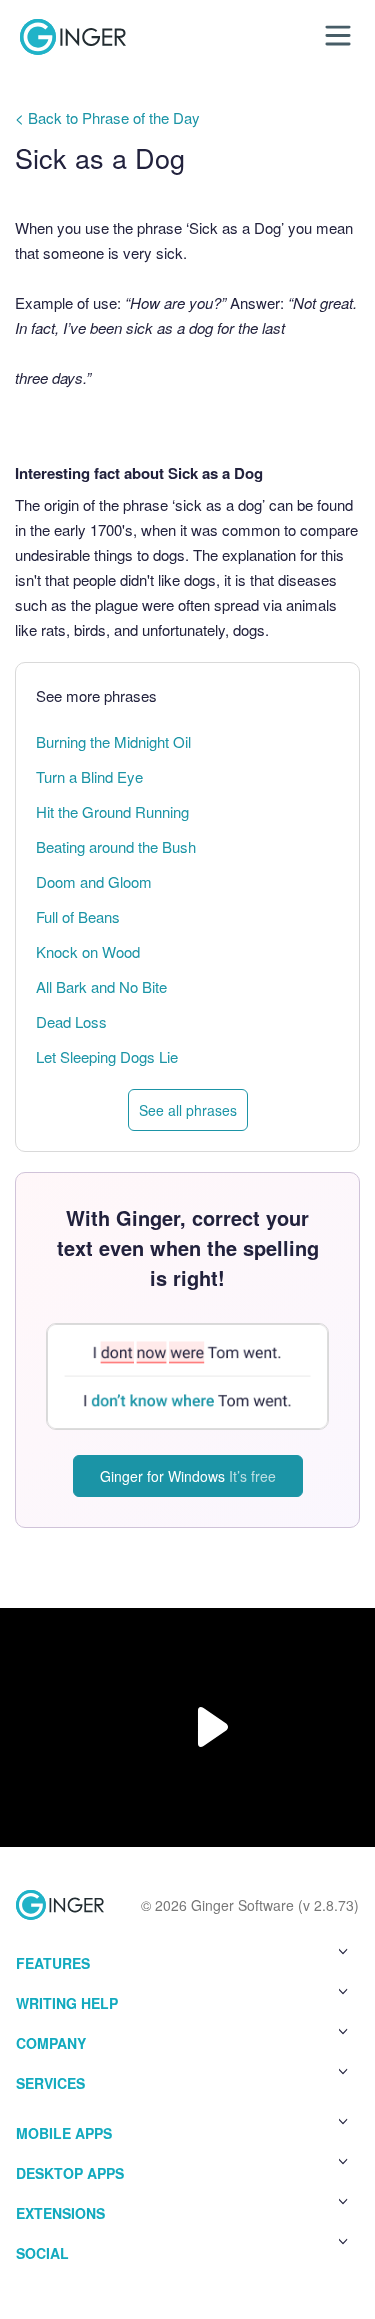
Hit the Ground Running (112, 811)
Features (53, 1963)
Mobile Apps (64, 2133)
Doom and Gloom (94, 881)
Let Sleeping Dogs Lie (107, 1056)
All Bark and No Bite (101, 986)
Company (51, 2043)
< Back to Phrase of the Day (107, 117)
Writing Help (67, 2003)
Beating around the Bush (116, 846)
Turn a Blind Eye (89, 776)
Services (50, 2083)
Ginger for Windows (188, 1476)
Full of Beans (78, 916)
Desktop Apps (70, 2173)
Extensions (60, 2213)
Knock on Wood (88, 951)
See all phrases (188, 1110)
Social (42, 2253)
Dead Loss (71, 1021)
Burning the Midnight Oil (113, 741)
